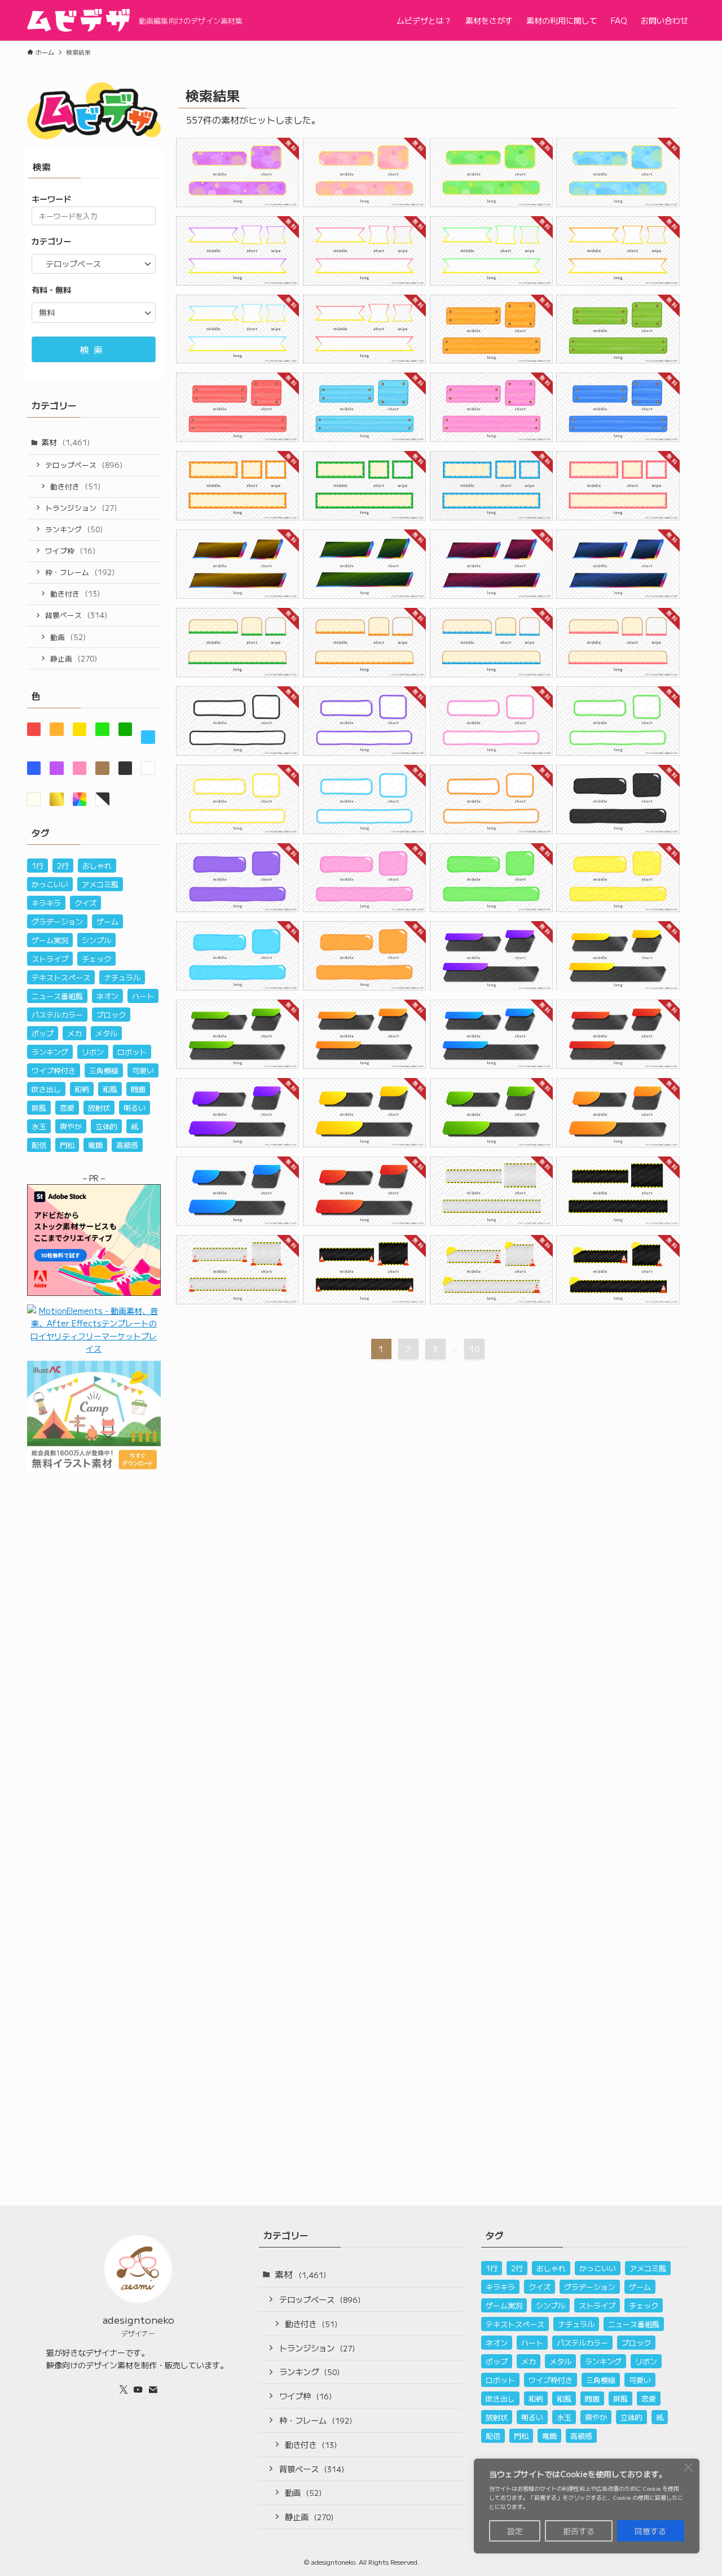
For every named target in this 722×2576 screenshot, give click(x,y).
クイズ (85, 903)
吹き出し (46, 1089)
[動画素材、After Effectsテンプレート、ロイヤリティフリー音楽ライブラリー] (94, 1348)
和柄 (82, 1089)
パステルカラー (57, 1015)
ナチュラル (122, 977)
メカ (74, 1033)
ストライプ (50, 959)
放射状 (99, 1108)
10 (474, 1349)
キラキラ (46, 903)
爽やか (71, 1126)
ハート (143, 996)
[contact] (153, 2390)
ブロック (111, 1015)
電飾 (95, 1145)
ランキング (74, 529)
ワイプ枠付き (54, 1070)
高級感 (127, 1145)
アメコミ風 (100, 884)
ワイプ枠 (70, 551)
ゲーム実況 (50, 940)
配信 (39, 1145)
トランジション (81, 508)
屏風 (39, 1108)
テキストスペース (61, 977)
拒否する (579, 2531)
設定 (515, 2531)
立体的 (106, 1126)
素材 (65, 442)
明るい (135, 1108)
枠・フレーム (80, 572)
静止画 (74, 658)
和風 (110, 1089)
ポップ (43, 1033)
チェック (96, 959)
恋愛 (67, 1108)
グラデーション (57, 921)
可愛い (143, 1070)
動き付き (75, 486)
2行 (63, 866)
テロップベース (84, 465)
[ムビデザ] (78, 20)
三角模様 (104, 1070)
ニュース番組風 (57, 996)
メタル (106, 1033)
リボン (93, 1052)
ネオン (107, 996)
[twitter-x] (124, 2390)
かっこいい (50, 884)
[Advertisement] (94, 1685)
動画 (68, 637)
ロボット (132, 1052)
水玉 (39, 1126)
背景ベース (76, 615)
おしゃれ (97, 866)
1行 (38, 866)
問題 (138, 1089)
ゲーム (107, 921)
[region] (587, 2506)
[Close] (688, 2467)
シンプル (96, 940)
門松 (67, 1145)
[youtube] (138, 2390)
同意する (650, 2531)
